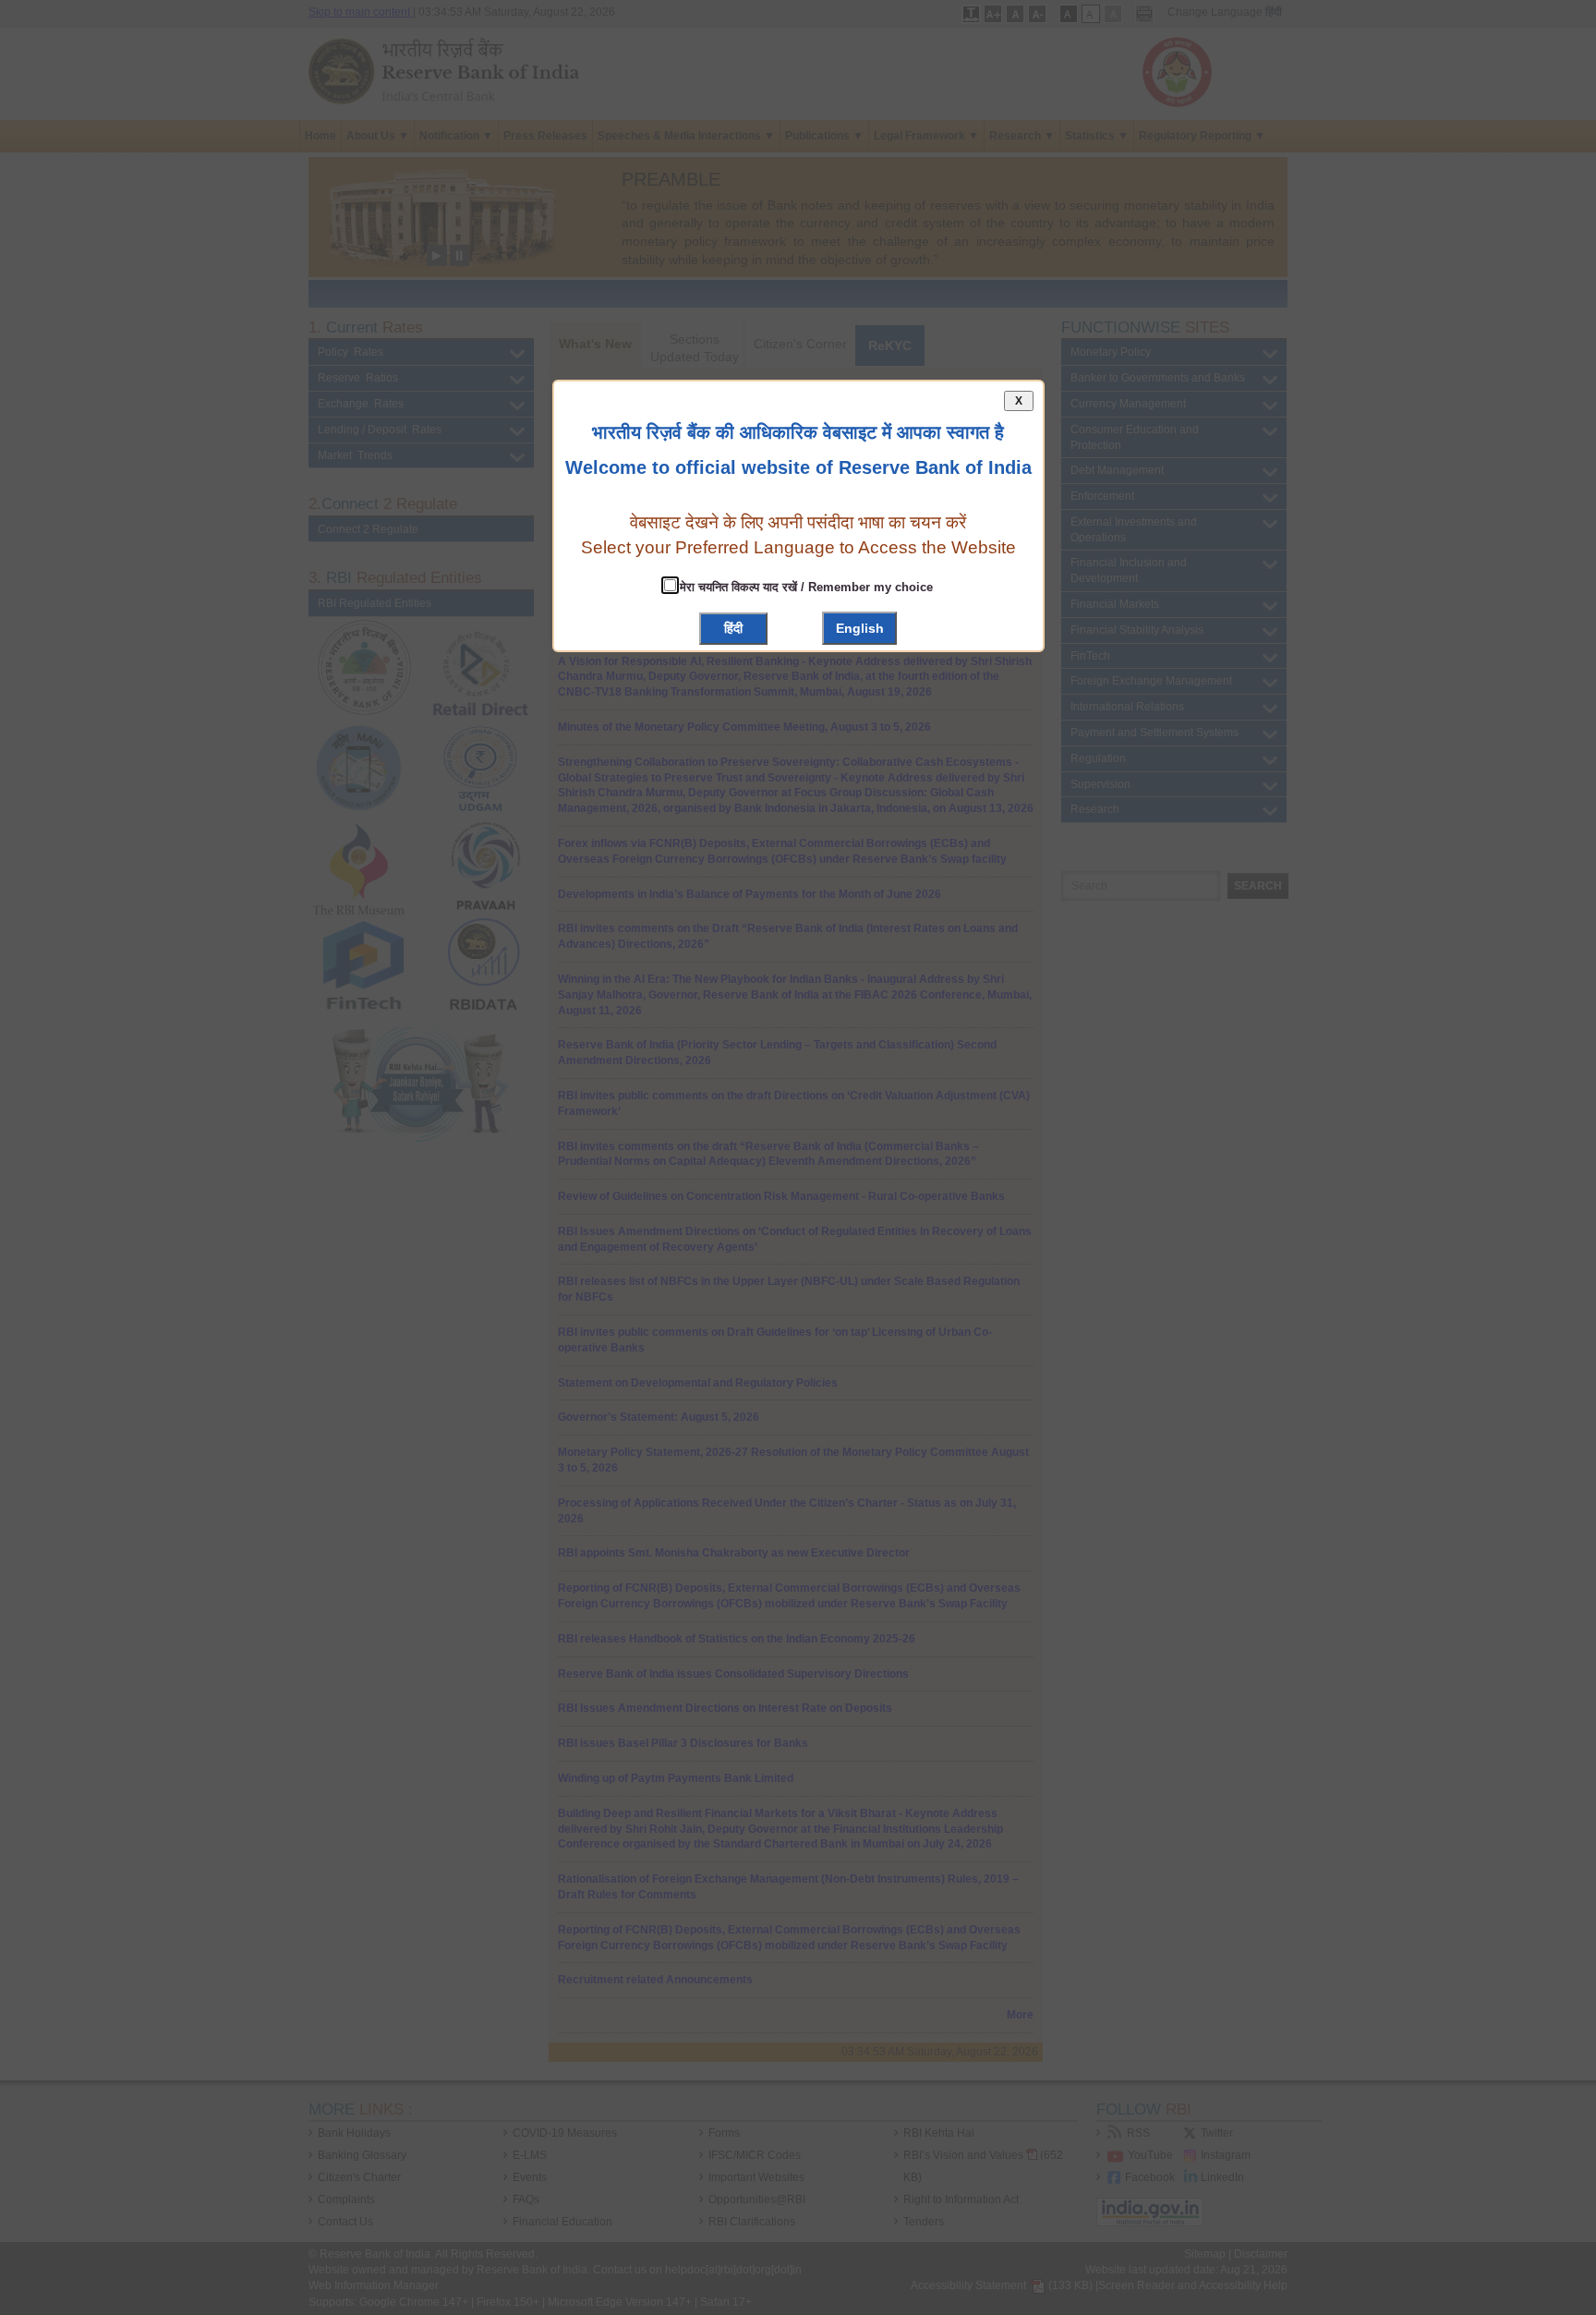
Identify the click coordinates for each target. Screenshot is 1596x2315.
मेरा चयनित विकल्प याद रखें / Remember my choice (804, 587)
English (860, 628)
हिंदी (733, 628)
